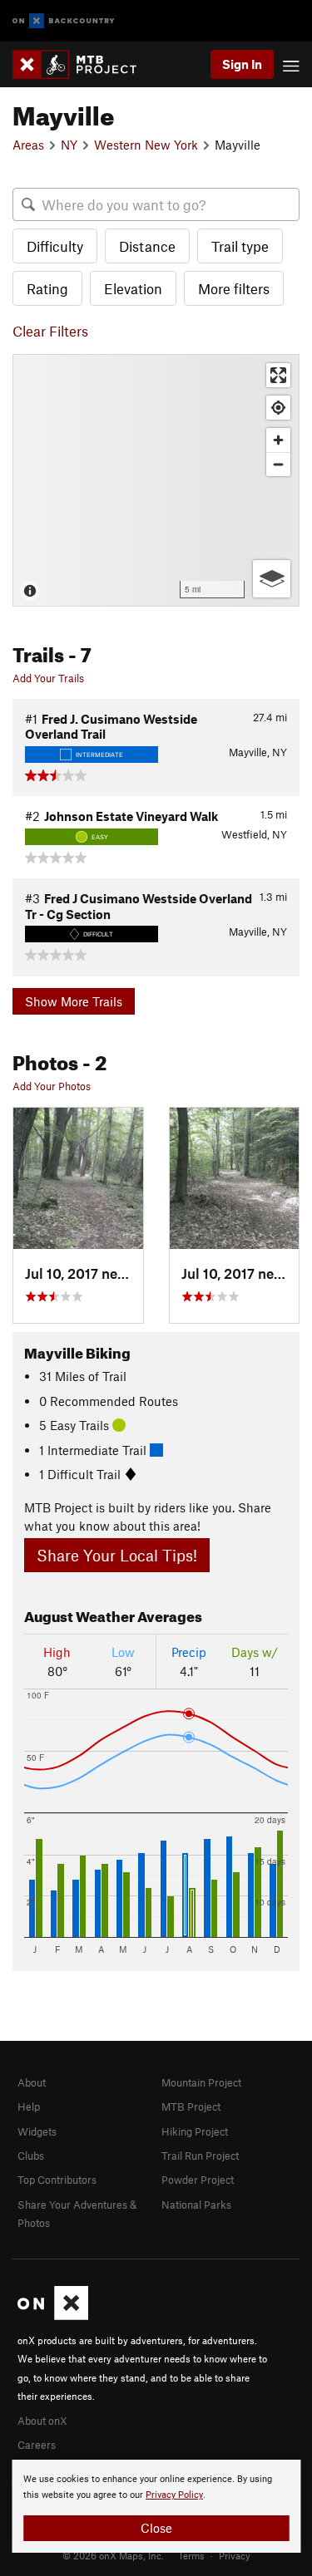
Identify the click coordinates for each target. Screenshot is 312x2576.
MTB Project (191, 2107)
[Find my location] (278, 408)
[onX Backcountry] (64, 21)
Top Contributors (57, 2180)
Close (156, 2528)
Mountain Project (201, 2082)
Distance (147, 246)
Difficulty (55, 246)
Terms (191, 2555)
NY (69, 145)
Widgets (37, 2131)
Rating (47, 288)
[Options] (272, 579)
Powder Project (198, 2180)
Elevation (133, 288)
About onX (42, 2421)
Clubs (31, 2156)
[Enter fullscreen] (278, 375)
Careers (37, 2445)
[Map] (156, 480)
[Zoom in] (278, 440)
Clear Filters (50, 331)
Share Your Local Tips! (117, 1555)
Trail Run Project (200, 2156)
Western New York (146, 145)
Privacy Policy (174, 2495)
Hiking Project (195, 2131)
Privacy (235, 2555)
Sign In (242, 64)
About (32, 2082)
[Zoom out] (278, 464)
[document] (156, 2506)
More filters (234, 288)
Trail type (240, 246)
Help (29, 2107)
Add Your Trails (48, 678)
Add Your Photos (52, 1086)
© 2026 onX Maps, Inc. (113, 2555)
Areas (28, 145)
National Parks (196, 2205)
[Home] (83, 64)
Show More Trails (74, 1001)
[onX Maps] (53, 2316)
